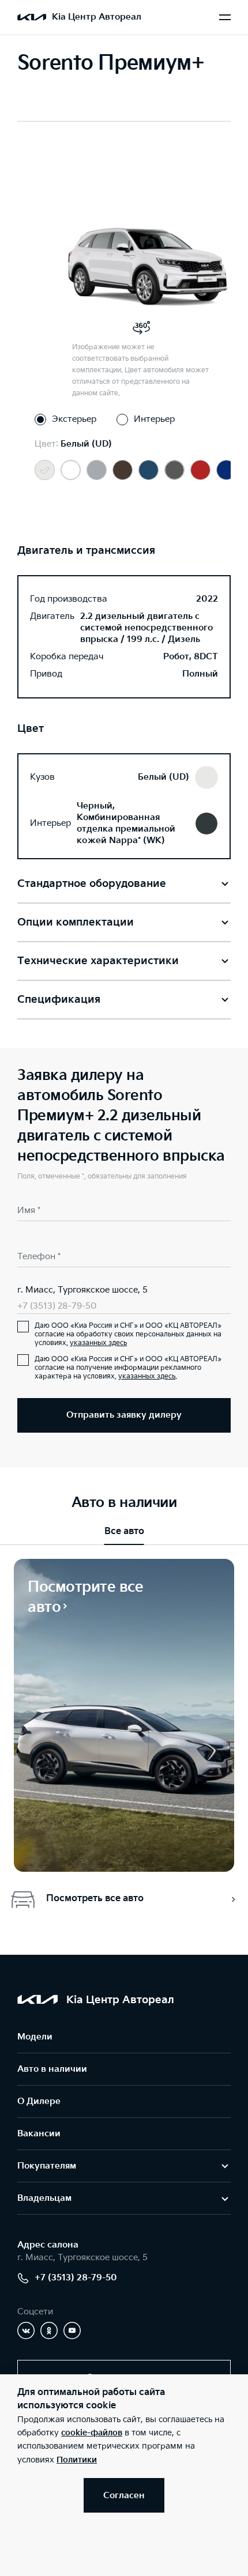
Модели (35, 2037)
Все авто (124, 1531)
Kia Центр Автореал (97, 17)
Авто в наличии (52, 2069)
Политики (77, 2460)
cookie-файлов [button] (92, 2433)
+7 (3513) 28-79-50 (57, 1306)
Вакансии (39, 2134)
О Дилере (39, 2101)
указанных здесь (98, 1343)
